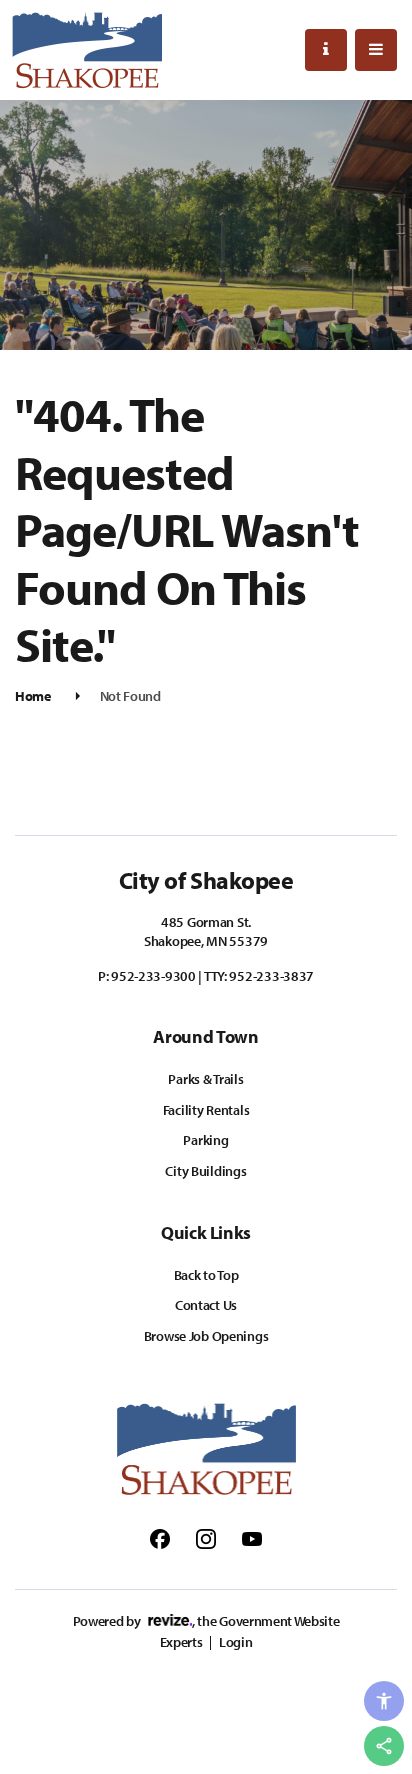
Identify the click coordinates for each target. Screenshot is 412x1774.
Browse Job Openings (206, 1336)
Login (235, 1642)
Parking (205, 1140)
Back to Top (206, 1275)
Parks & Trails (205, 1079)
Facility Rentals (206, 1110)
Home (33, 696)
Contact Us (206, 1305)
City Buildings (205, 1171)
